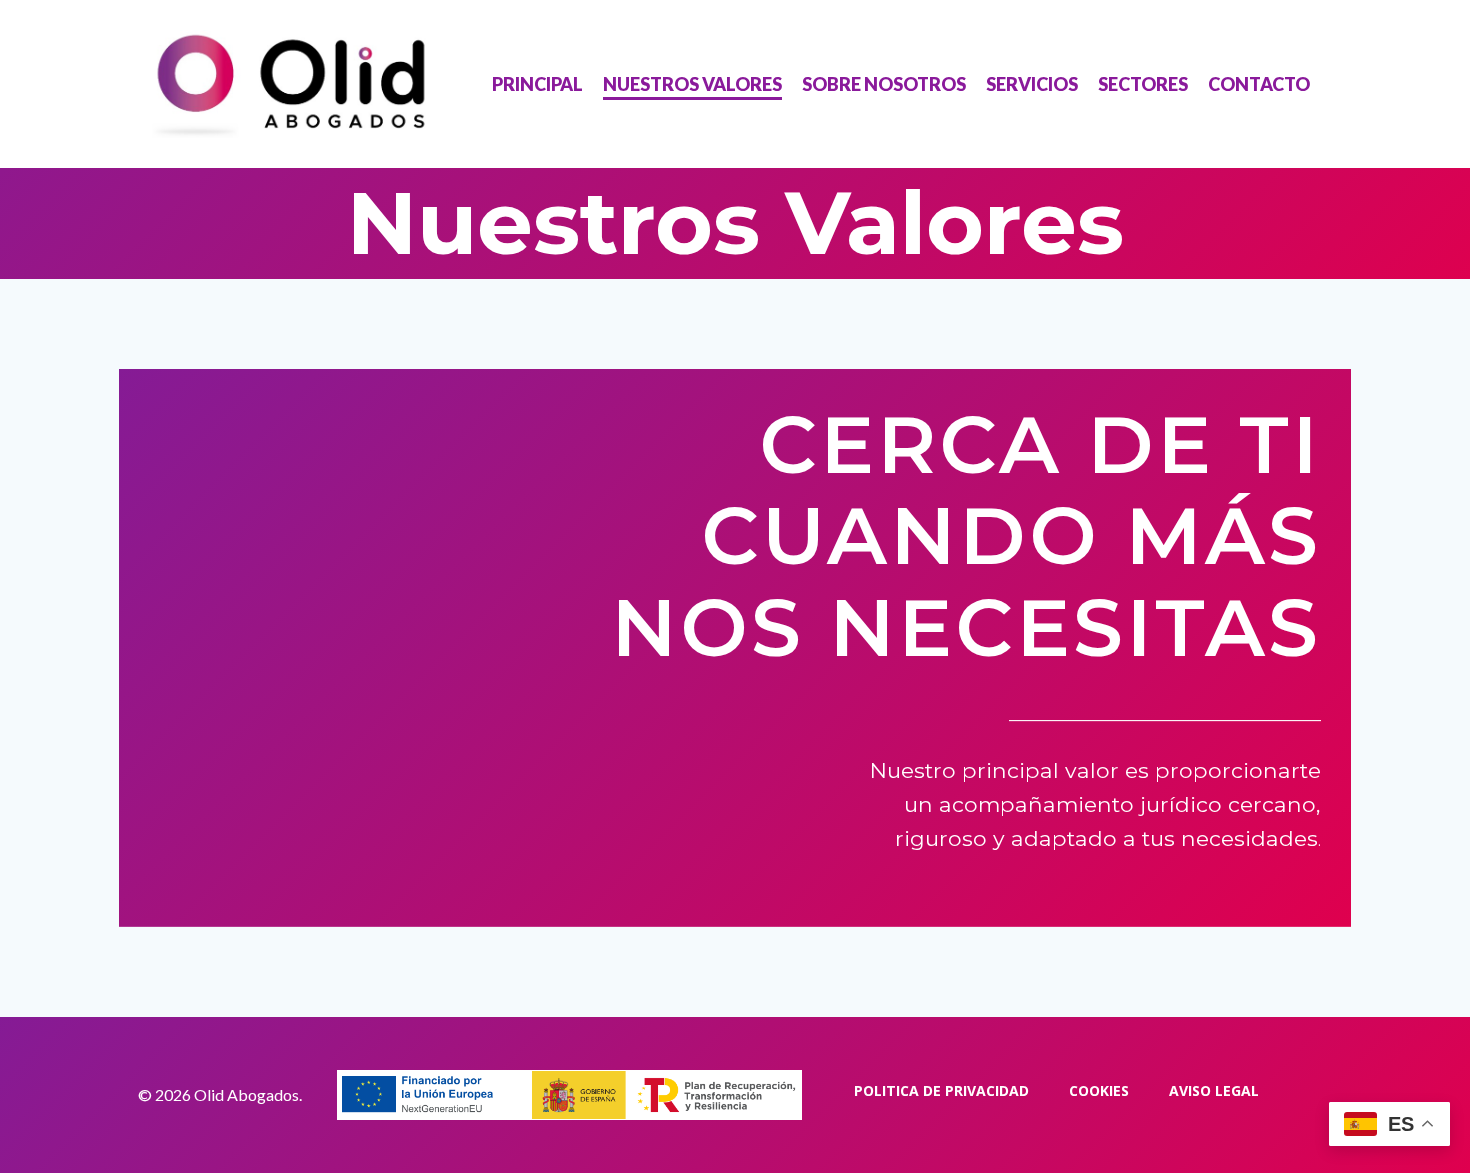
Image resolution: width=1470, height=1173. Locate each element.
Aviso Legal (1214, 1090)
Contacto (1259, 84)
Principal (537, 84)
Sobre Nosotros (884, 84)
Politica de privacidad (941, 1090)
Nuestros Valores (692, 84)
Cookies (1099, 1090)
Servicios (1032, 84)
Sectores (1143, 84)
